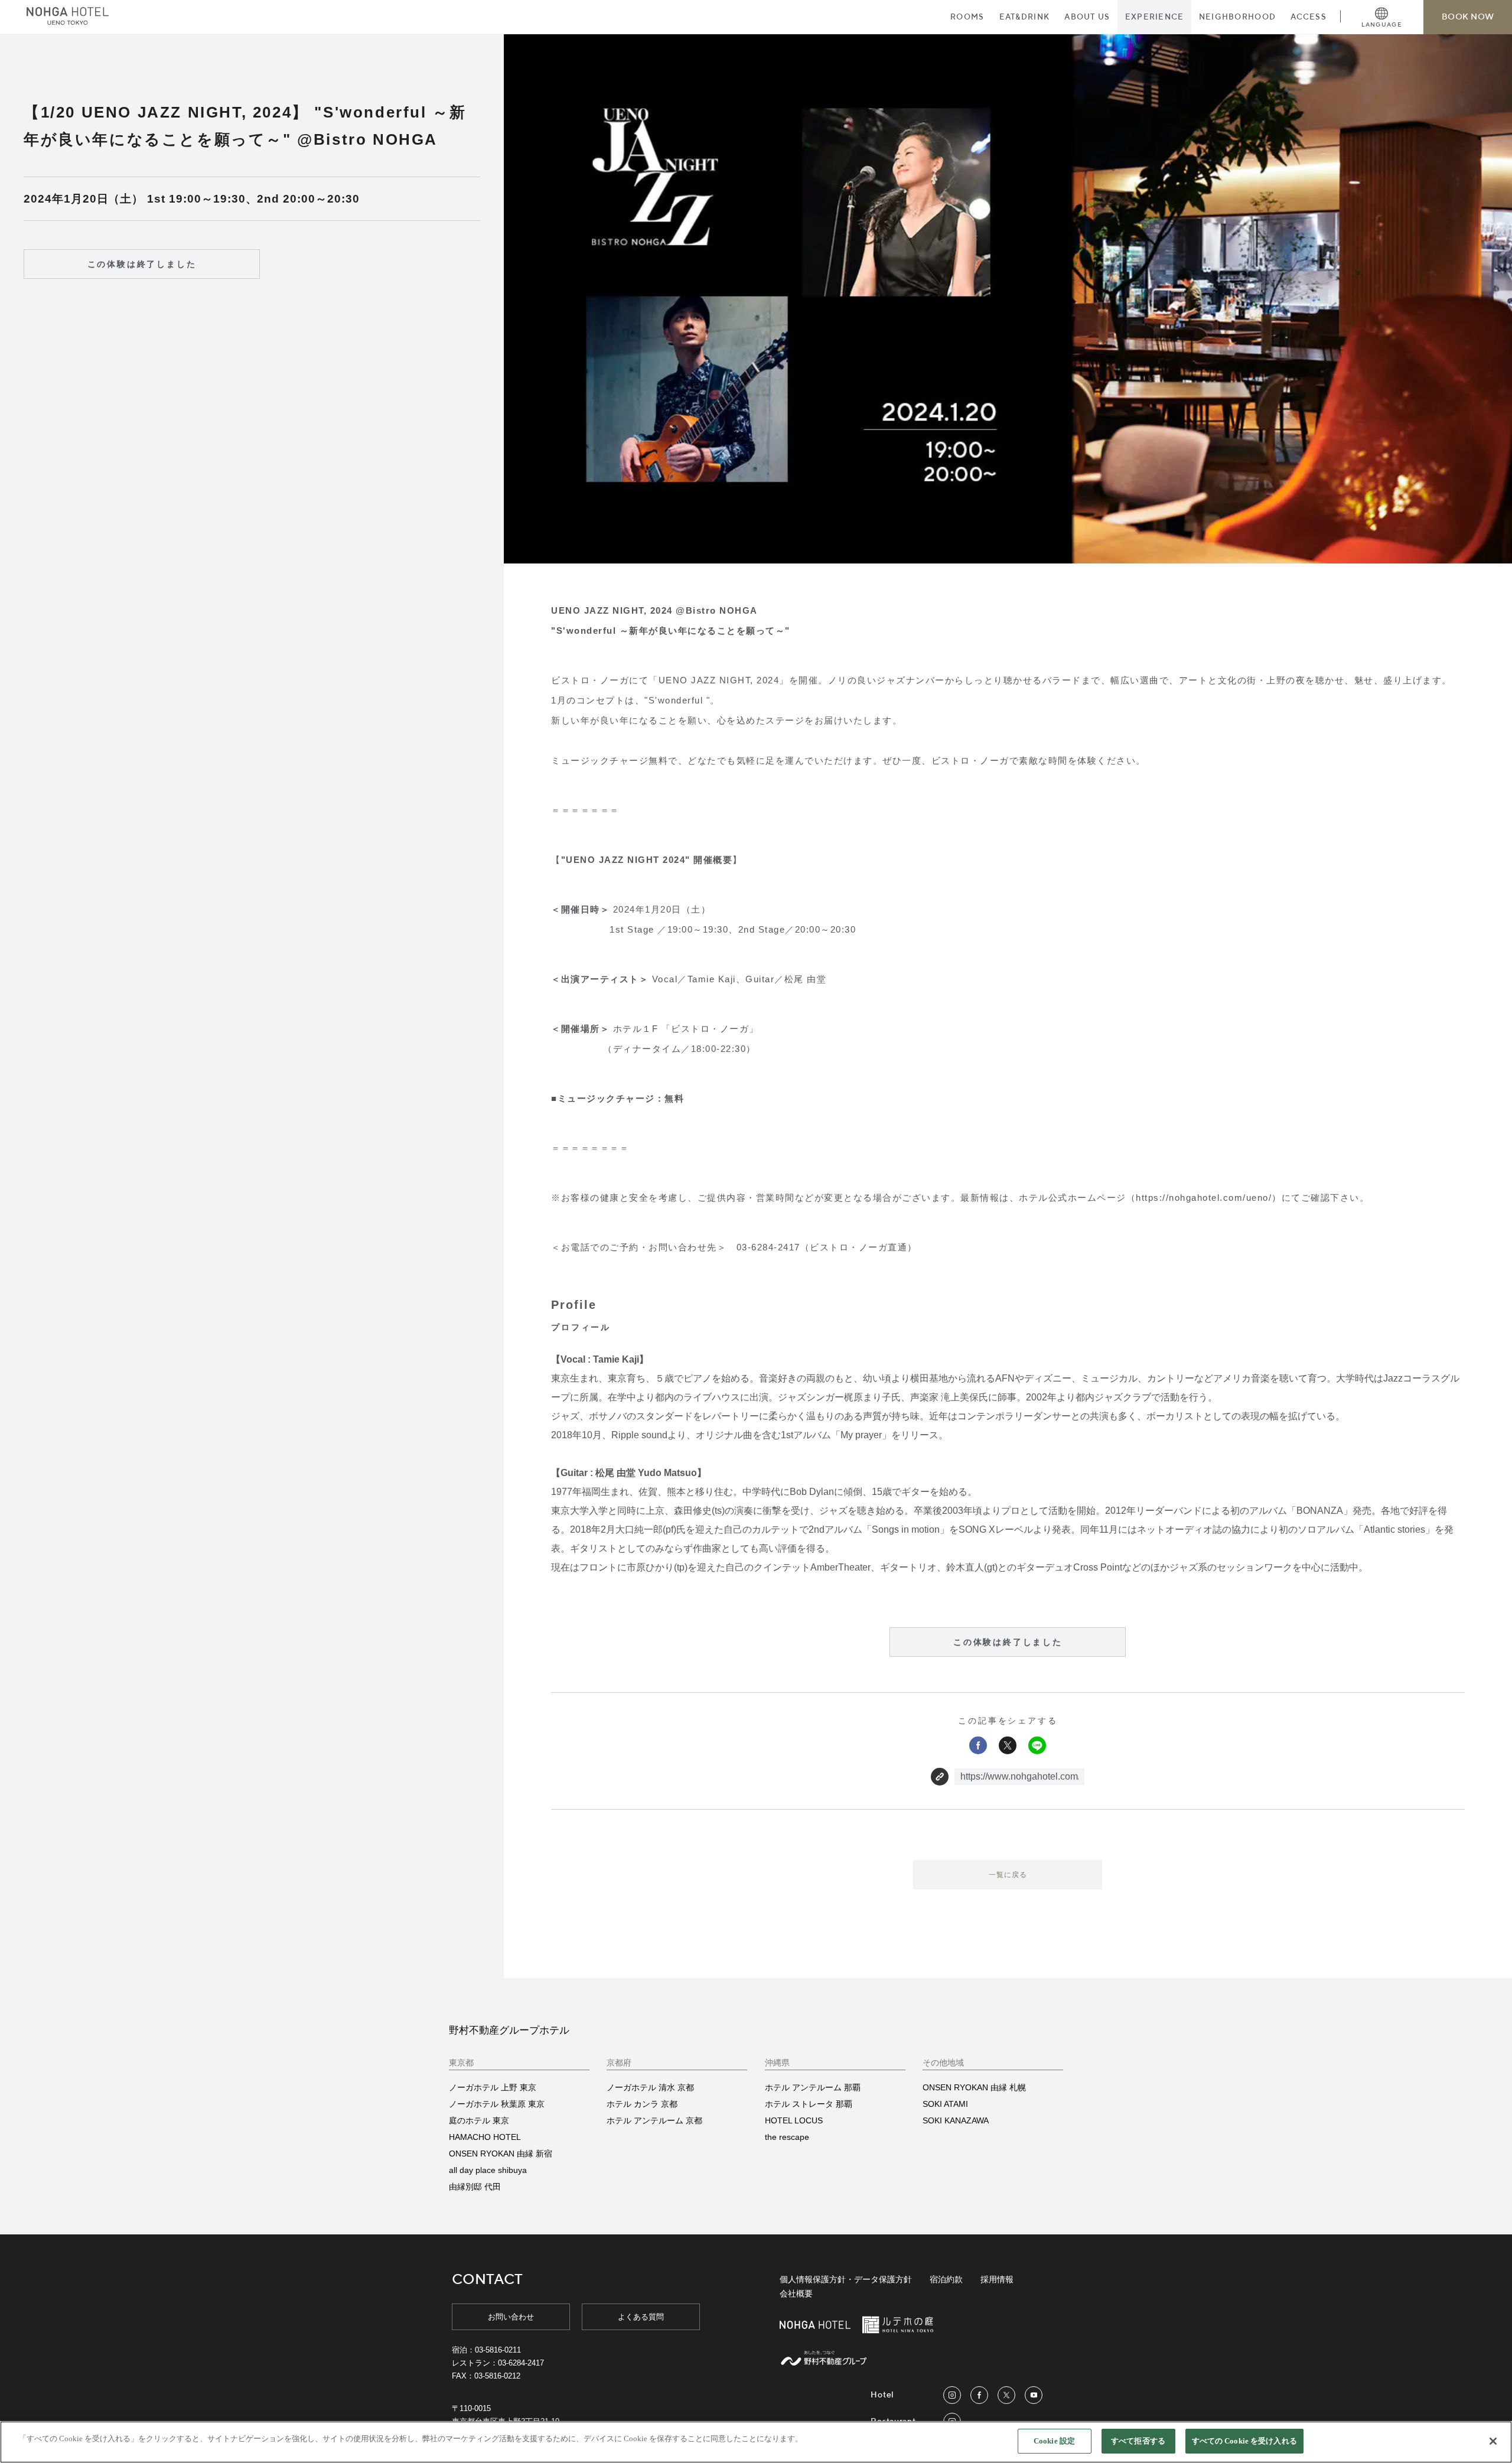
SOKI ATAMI (945, 2104)
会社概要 (796, 2293)
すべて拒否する (1138, 2441)
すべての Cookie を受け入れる (1244, 2441)
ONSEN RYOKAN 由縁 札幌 (974, 2087)
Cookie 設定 (1054, 2441)
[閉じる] (1493, 2441)
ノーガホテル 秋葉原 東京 (497, 2104)
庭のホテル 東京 (479, 2120)
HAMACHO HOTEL (485, 2137)
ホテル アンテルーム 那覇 (813, 2087)
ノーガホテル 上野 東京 (493, 2087)
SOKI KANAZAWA (956, 2120)
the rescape (787, 2137)
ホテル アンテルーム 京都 (654, 2120)
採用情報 (997, 2279)
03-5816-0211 (498, 2350)
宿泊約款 (946, 2279)
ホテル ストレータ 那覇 (809, 2104)
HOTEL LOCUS (794, 2120)
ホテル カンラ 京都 (642, 2104)
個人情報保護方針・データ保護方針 (846, 2279)
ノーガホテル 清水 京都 (650, 2087)
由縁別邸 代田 (475, 2187)
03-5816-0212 (497, 2376)
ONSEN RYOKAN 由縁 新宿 (501, 2154)
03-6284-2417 (521, 2363)
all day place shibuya (488, 2170)
